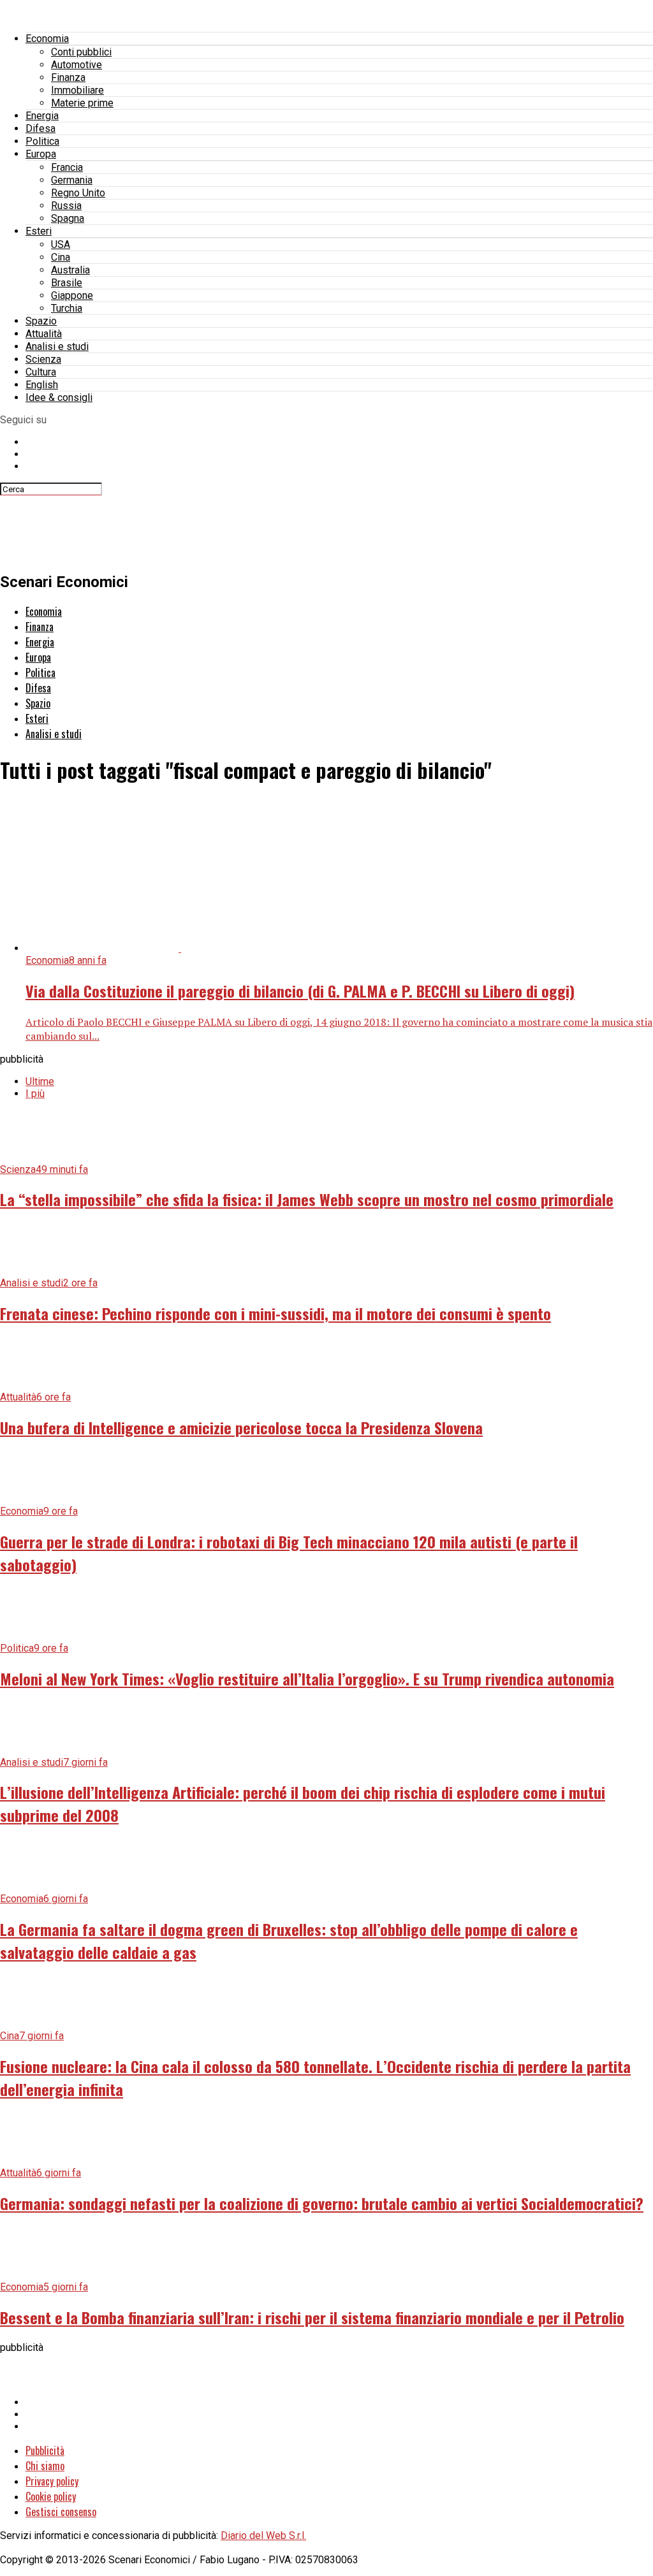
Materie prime (82, 103)
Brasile (67, 283)
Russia (66, 206)
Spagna (68, 218)
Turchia (67, 308)
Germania (72, 180)
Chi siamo (45, 2466)
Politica (42, 141)
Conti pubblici (81, 52)
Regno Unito (78, 193)
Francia (67, 167)
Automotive (77, 65)
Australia (70, 270)
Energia (42, 116)
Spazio (41, 321)
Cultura (41, 372)
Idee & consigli (59, 397)
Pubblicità (45, 2450)
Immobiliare (77, 90)
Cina (61, 257)
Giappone (72, 295)
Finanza (68, 77)
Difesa (40, 128)
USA (61, 244)
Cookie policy (51, 2496)
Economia (47, 39)
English (42, 385)
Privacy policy (52, 2481)
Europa (41, 154)
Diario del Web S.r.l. (263, 2536)
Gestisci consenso (61, 2512)
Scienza (43, 359)
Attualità (44, 334)
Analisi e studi (57, 346)
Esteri (39, 231)
